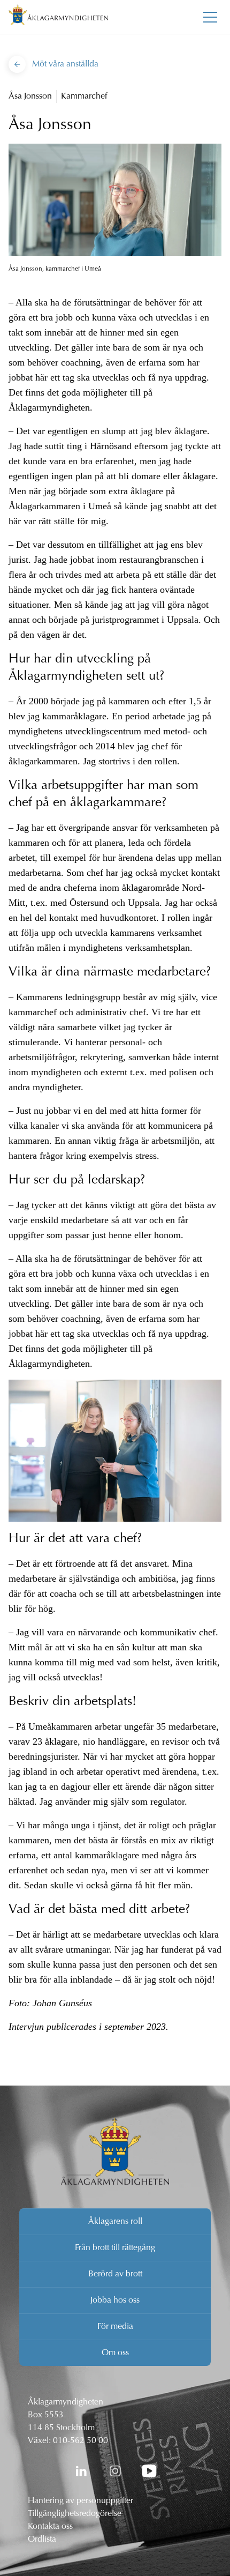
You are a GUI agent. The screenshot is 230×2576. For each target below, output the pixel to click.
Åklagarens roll (115, 2222)
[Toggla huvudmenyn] (210, 17)
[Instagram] (115, 2471)
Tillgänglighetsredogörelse (75, 2514)
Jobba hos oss (115, 2300)
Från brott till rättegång (115, 2248)
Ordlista (42, 2540)
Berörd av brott (115, 2274)
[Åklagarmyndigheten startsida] (58, 17)
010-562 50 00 (80, 2441)
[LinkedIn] (81, 2471)
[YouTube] (149, 2471)
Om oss (115, 2353)
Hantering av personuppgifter (80, 2501)
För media (115, 2327)
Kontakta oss (50, 2527)
